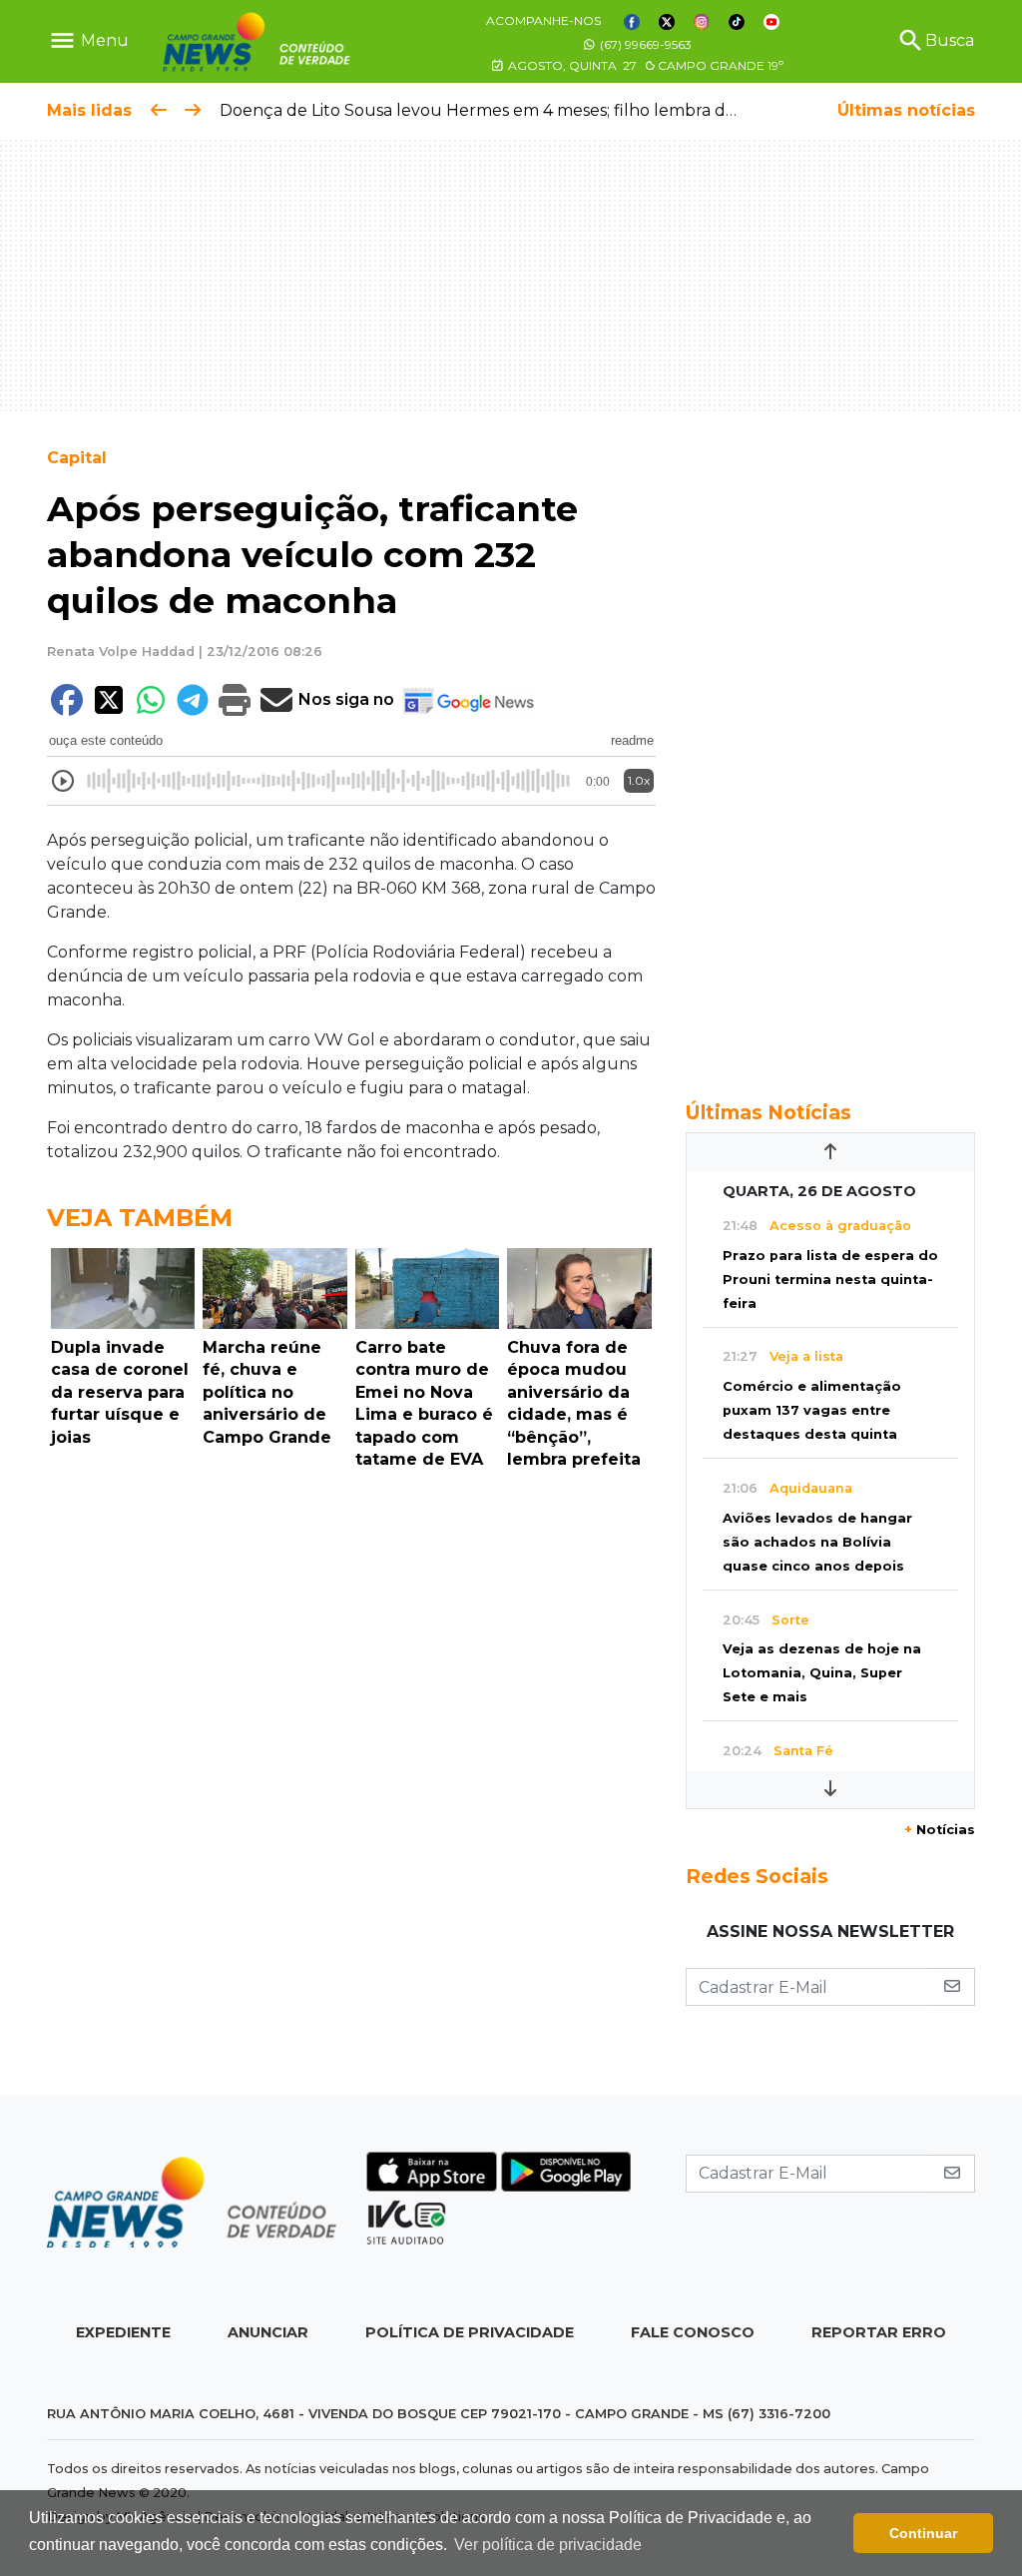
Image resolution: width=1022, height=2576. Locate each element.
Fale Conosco (693, 2332)
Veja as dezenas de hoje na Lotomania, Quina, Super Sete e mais (822, 1673)
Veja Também (140, 1218)
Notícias (940, 1830)
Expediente (123, 2332)
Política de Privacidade (470, 2332)
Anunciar (268, 2332)
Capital (77, 458)
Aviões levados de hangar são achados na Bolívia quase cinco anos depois (817, 1542)
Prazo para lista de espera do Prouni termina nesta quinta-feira (830, 1280)
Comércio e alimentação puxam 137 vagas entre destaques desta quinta (812, 1410)
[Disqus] (351, 1752)
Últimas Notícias (768, 1112)
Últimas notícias (906, 110)
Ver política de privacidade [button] (548, 2545)
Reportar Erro (879, 2332)
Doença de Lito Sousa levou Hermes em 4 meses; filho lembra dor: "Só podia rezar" (547, 110)
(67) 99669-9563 (644, 44)
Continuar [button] (923, 2533)
